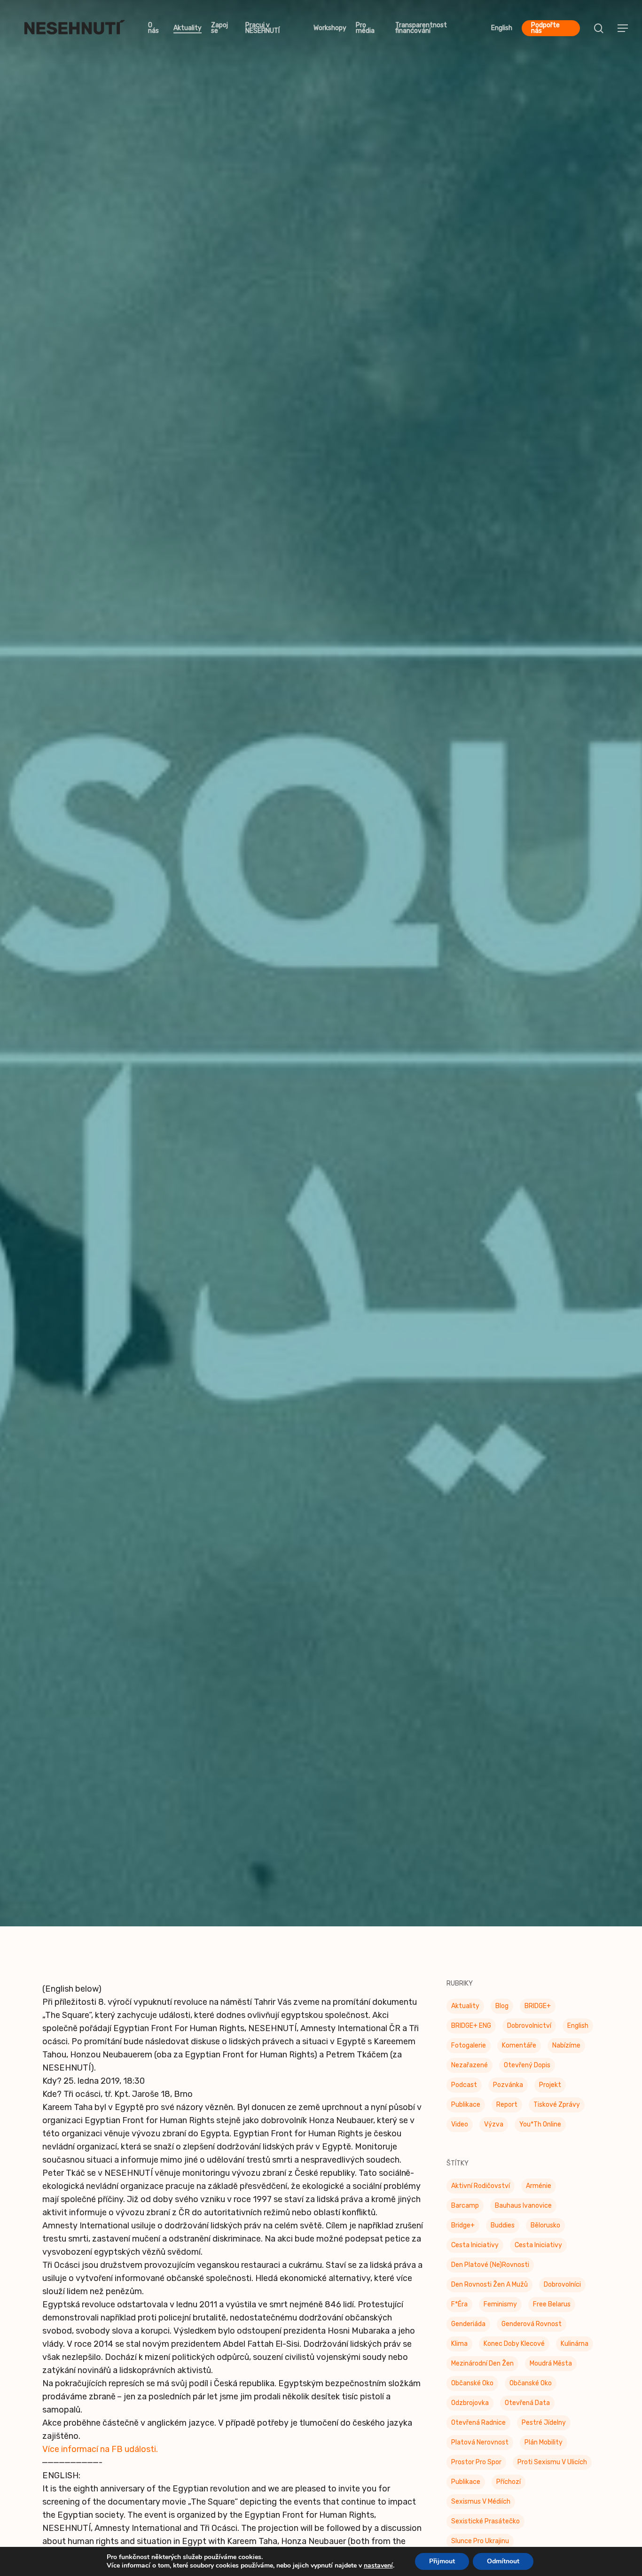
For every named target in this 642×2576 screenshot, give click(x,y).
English (578, 2031)
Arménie (539, 2192)
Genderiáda (468, 2330)
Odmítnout (503, 2561)
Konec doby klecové (514, 2349)
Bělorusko (545, 2231)
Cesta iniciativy (538, 2251)
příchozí (509, 2487)
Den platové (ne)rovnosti (490, 2270)
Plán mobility (544, 2448)
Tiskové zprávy (557, 2110)
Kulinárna (575, 2349)
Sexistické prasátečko (485, 2527)
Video (460, 2130)
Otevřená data (527, 2409)
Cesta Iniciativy (475, 2251)
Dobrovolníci (562, 2290)
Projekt (550, 2091)
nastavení (378, 2566)
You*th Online (540, 2130)
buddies (503, 2231)
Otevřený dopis (527, 2071)
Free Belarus (552, 2310)
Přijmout (442, 2561)
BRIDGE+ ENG (471, 2031)
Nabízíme (566, 2051)
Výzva (494, 2130)
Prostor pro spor (476, 2468)
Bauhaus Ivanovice (523, 2211)
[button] (623, 28)
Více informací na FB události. (100, 2455)
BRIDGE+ (538, 2012)
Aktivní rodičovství (481, 2192)
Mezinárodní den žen (482, 2369)
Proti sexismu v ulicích (552, 2468)
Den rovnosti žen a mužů (489, 2290)
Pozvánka (321, 1004)
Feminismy (500, 2310)
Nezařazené (470, 2071)
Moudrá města (551, 2369)
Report (507, 2110)
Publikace (466, 2110)
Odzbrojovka (470, 2409)
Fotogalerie (469, 2051)
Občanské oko (472, 2389)
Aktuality (465, 2012)
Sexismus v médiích (481, 2507)
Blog (502, 2012)
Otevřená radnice (478, 2428)
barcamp (465, 2211)
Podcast (464, 2091)
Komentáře (519, 2051)
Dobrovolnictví (529, 2031)
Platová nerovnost (480, 2448)
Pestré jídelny (544, 2428)
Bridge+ (463, 2231)
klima (459, 2349)
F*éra (459, 2310)
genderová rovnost (532, 2330)
